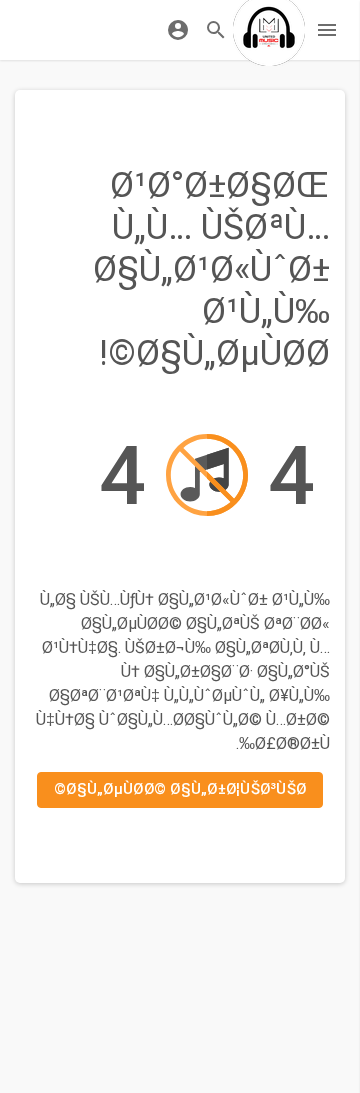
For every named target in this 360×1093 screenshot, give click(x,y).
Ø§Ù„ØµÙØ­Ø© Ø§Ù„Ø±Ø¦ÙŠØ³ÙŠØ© (180, 789)
